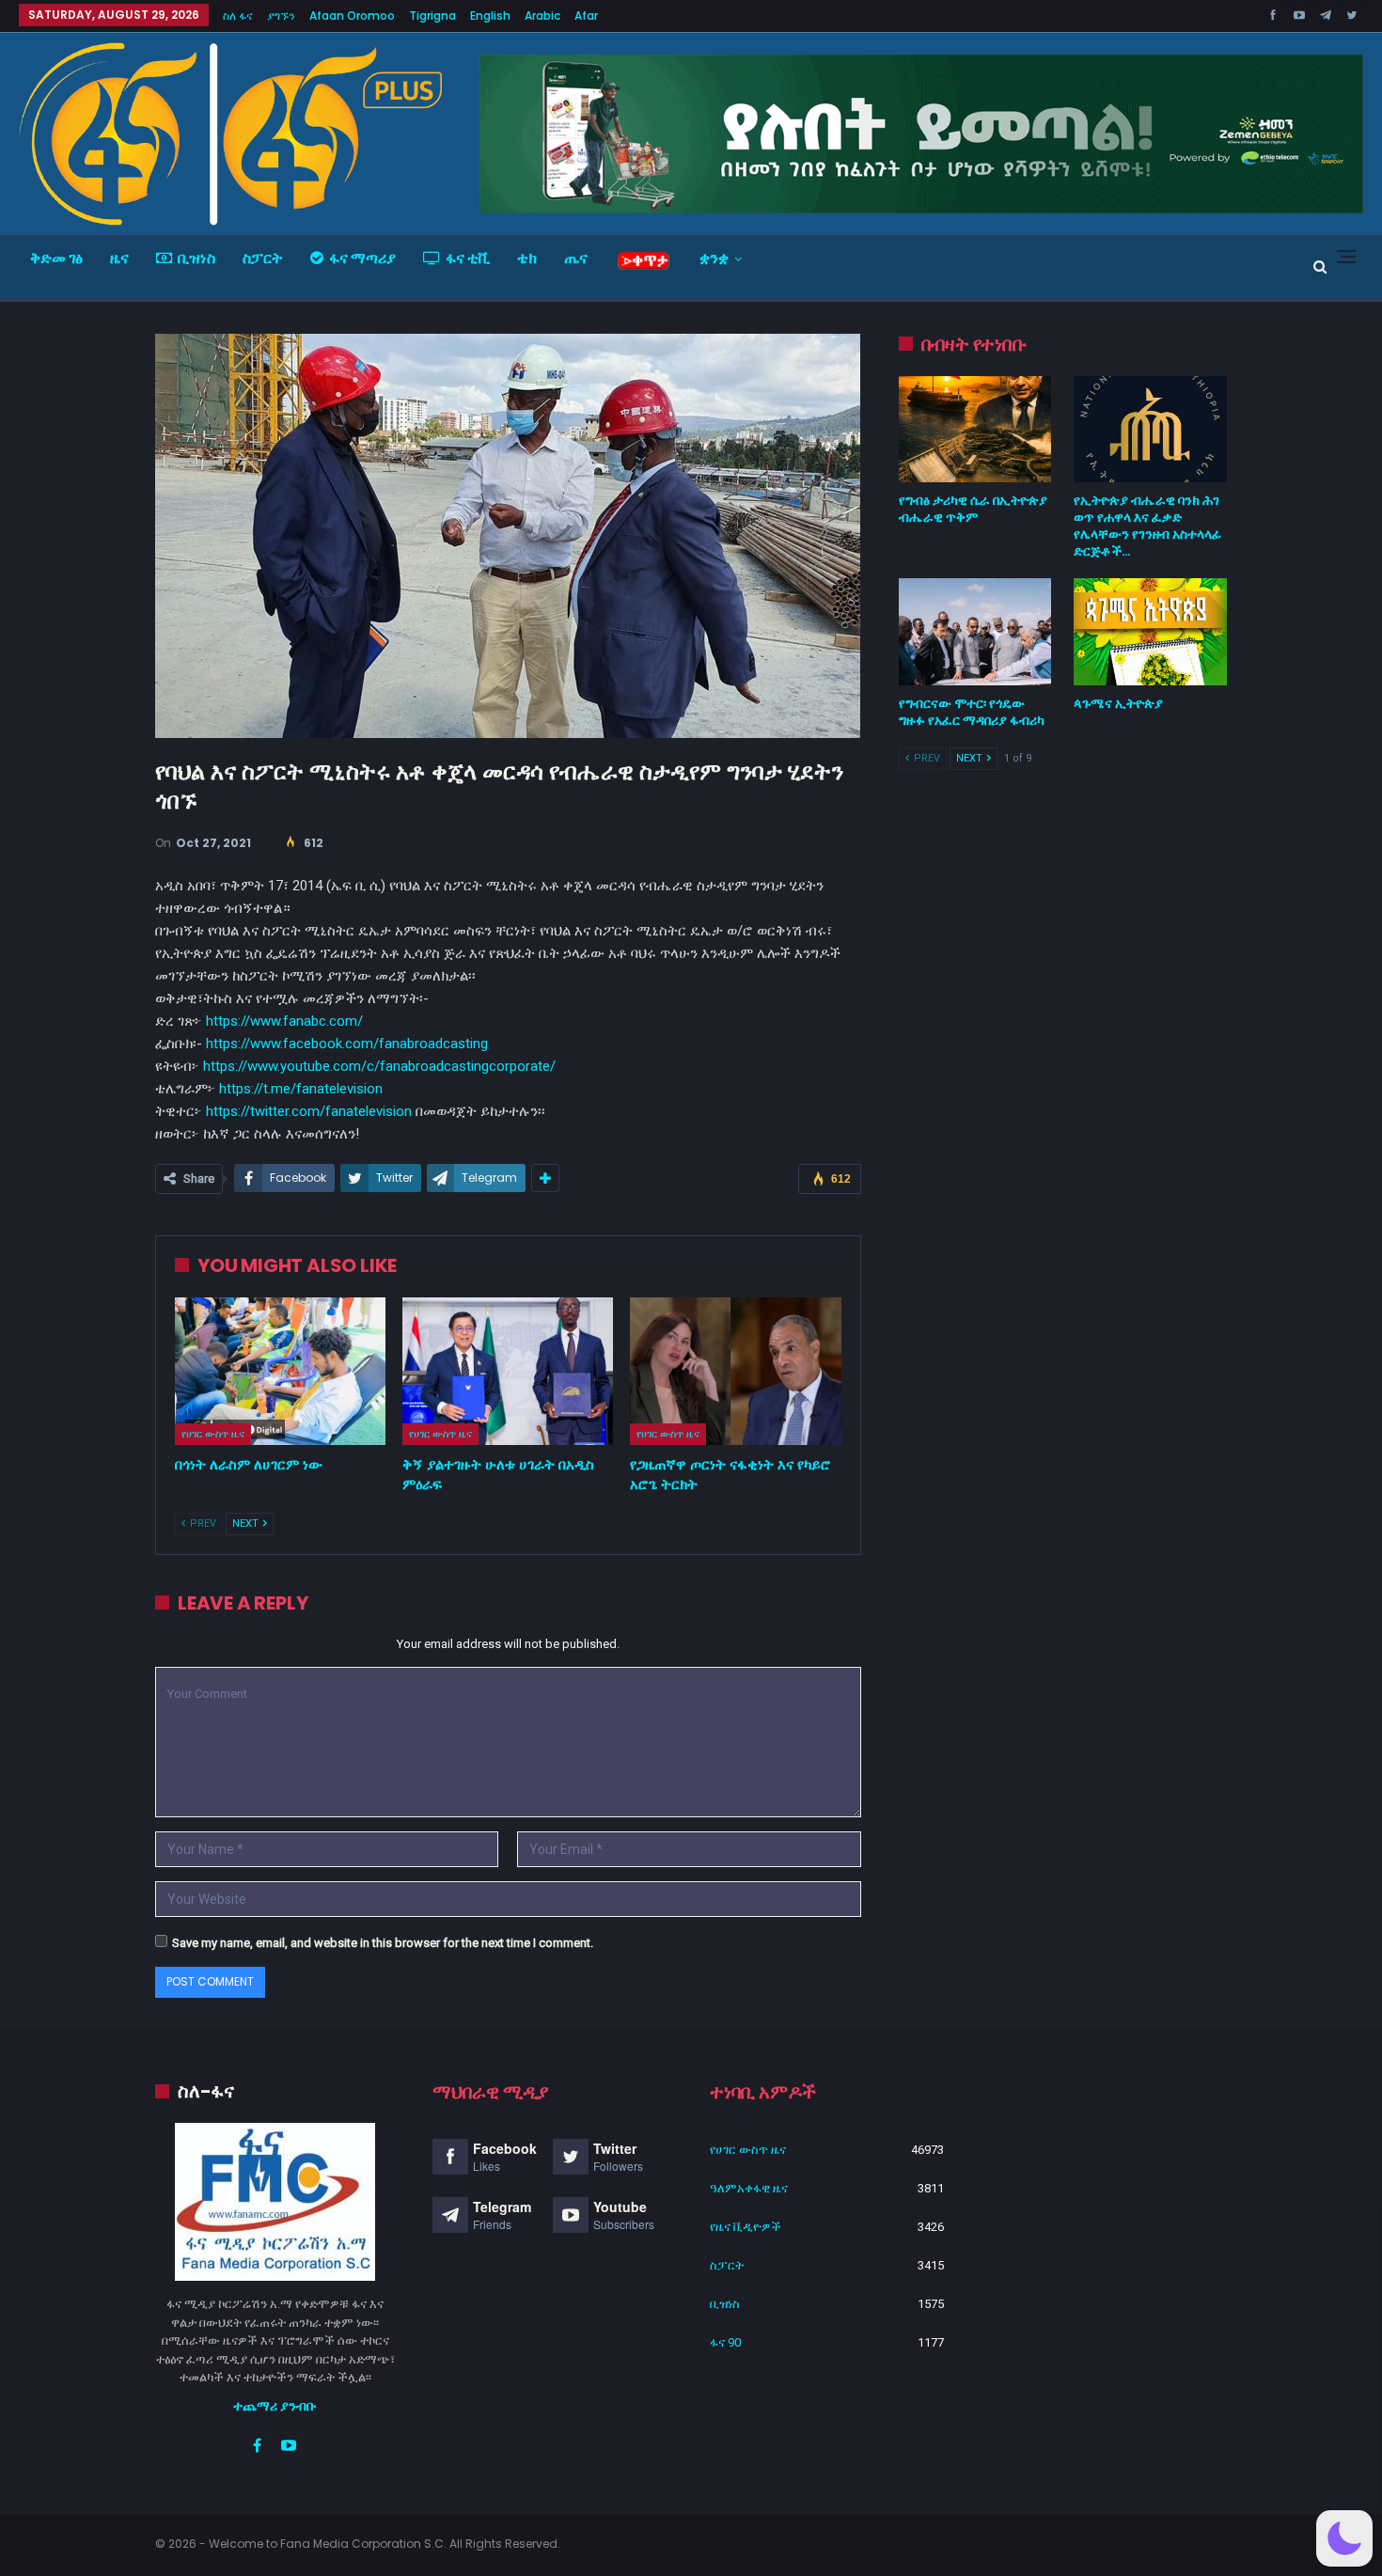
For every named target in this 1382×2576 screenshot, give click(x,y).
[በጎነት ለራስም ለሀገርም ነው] (280, 1371)
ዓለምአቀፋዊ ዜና (749, 2188)
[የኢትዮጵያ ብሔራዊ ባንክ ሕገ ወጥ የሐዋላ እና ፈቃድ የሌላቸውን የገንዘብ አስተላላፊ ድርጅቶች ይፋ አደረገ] (1150, 430)
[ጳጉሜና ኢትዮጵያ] (1150, 632)
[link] (347, 1044)
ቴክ (527, 258)
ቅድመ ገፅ (56, 258)
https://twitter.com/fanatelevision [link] (309, 1111)
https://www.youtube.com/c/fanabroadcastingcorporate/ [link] (379, 1066)
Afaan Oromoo (352, 16)
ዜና (119, 258)
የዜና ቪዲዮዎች (746, 2227)
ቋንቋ (714, 258)
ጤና (576, 258)
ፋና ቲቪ (468, 258)
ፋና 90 (725, 2342)
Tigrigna (432, 16)
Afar (586, 16)
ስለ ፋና (238, 16)
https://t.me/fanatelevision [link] (301, 1089)
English (490, 16)
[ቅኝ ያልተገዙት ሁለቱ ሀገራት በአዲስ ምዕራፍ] (508, 1371)
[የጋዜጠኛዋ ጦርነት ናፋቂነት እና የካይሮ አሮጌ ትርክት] (735, 1371)
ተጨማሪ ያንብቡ (275, 2406)
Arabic (542, 16)
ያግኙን (281, 16)
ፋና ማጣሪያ (362, 258)
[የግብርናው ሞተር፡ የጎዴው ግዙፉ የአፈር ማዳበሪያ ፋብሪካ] (975, 632)
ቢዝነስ (196, 258)
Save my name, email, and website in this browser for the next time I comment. (383, 1943)
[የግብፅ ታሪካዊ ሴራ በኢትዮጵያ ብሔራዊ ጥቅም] (975, 430)
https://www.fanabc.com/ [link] (284, 1021)
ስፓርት (263, 258)
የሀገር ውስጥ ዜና (213, 1434)
